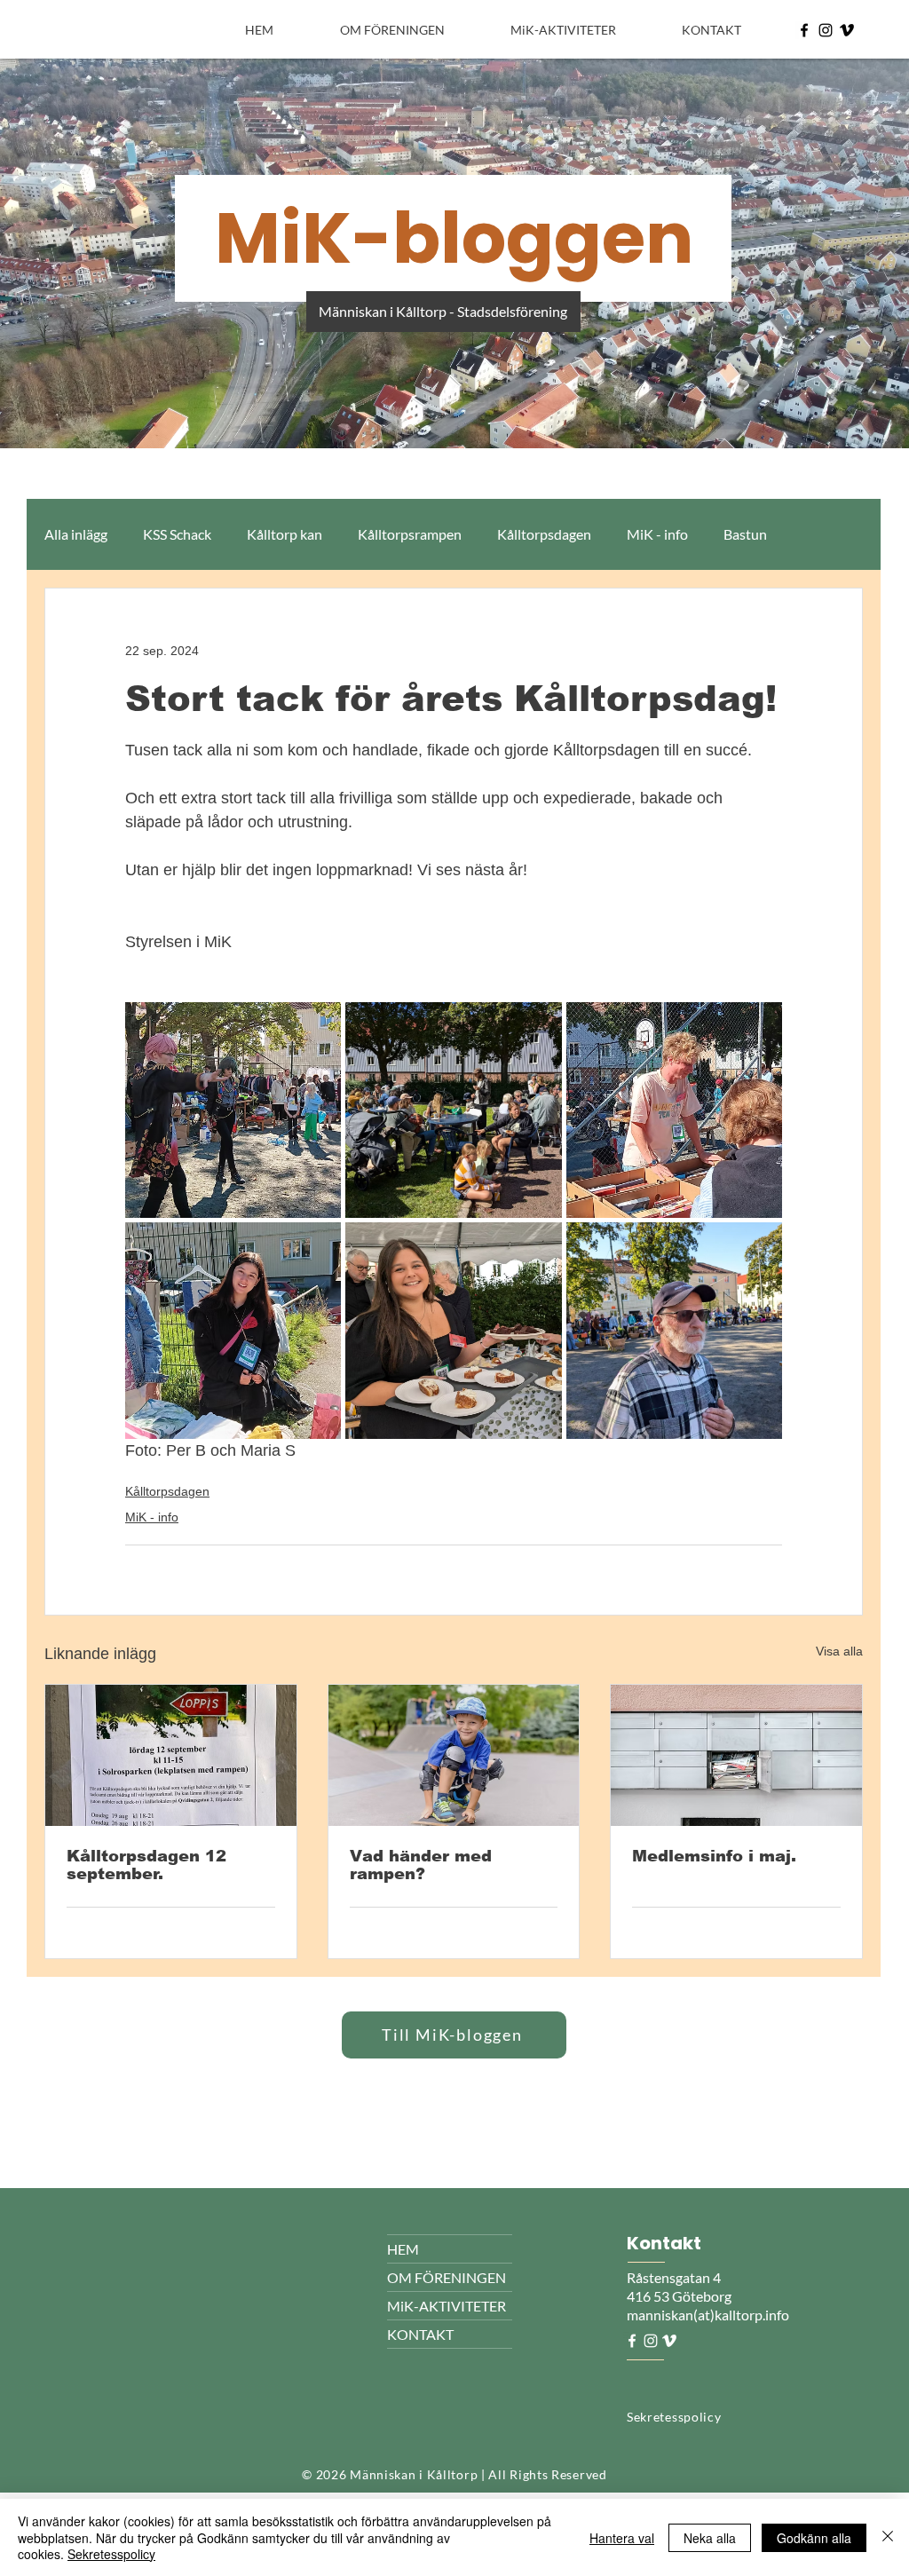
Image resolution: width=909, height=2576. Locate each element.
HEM (403, 2249)
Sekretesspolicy (111, 2554)
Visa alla (839, 1651)
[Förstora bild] (233, 1110)
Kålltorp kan (285, 534)
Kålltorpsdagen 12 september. (146, 1865)
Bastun (745, 534)
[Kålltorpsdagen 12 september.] (171, 1755)
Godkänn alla (814, 2538)
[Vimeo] (847, 30)
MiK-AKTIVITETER (447, 2306)
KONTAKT (420, 2334)
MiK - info (657, 534)
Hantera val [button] (622, 2538)
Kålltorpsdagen (544, 534)
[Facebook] (804, 30)
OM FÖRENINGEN (447, 2277)
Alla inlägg (76, 534)
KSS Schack (177, 534)
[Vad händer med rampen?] (454, 1755)
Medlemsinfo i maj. (714, 1856)
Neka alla (710, 2538)
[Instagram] (826, 30)
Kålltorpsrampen (410, 534)
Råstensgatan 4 (675, 2277)
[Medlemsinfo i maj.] (736, 1755)
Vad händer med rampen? (421, 1865)
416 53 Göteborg (679, 2296)
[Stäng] (888, 2537)
